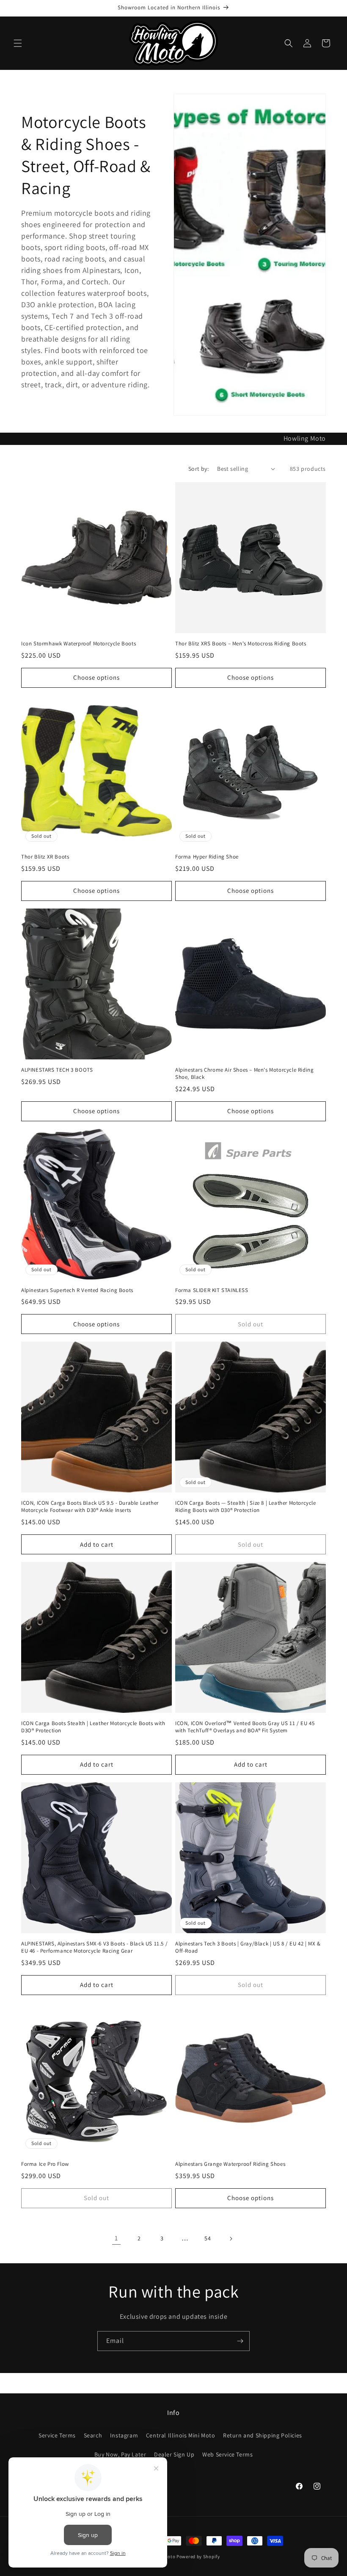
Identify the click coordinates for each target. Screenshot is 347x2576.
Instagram (124, 2435)
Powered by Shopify (198, 2557)
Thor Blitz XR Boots (45, 857)
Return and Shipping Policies (263, 2435)
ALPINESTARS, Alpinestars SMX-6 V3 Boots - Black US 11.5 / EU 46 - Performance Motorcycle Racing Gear (94, 1947)
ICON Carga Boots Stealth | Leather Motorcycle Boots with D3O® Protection (93, 1727)
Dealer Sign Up (174, 2454)
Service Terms (57, 2435)
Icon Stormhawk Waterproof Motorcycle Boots (78, 644)
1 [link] (116, 2238)
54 (208, 2238)
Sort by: (198, 469)
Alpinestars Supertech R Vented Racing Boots (77, 1290)
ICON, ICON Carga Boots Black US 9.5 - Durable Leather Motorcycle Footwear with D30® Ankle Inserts (90, 1507)
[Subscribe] (240, 2341)
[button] (18, 43)
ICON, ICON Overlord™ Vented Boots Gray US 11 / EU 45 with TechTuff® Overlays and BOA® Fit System (245, 1727)
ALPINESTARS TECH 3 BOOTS (57, 1070)
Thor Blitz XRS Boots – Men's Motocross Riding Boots (241, 644)
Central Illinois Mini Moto (181, 2435)
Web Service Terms (227, 2454)
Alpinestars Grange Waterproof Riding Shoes (230, 2164)
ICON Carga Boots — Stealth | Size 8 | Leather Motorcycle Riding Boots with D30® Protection (246, 1507)
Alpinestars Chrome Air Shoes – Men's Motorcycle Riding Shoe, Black (244, 1074)
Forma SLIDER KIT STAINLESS (212, 1290)
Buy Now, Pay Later (120, 2454)
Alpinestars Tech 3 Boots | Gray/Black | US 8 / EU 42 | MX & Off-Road (248, 1947)
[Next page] (231, 2239)
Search (93, 2435)
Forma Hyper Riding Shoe (207, 857)
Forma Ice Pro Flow (45, 2164)
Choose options (96, 677)
